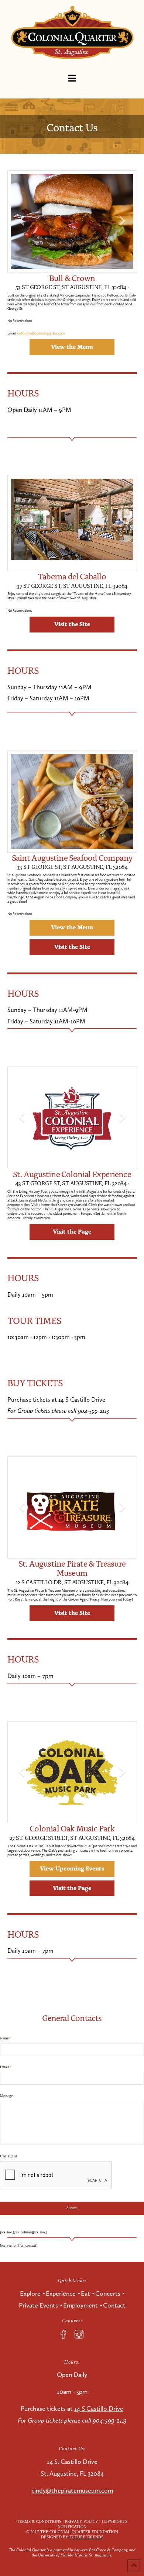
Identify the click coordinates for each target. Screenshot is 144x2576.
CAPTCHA (9, 2156)
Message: (7, 2096)
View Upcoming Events (72, 1868)
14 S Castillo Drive (99, 2409)
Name (5, 2038)
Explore (30, 2294)
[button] (72, 78)
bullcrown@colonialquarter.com (41, 333)
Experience (61, 2294)
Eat (85, 2294)
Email (6, 2067)
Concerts (108, 2294)
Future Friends (86, 2537)
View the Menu (72, 346)
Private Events (38, 2305)
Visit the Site (72, 624)
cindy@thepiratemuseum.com (72, 2490)
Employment (80, 2305)
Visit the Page (72, 1231)
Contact (114, 2305)
